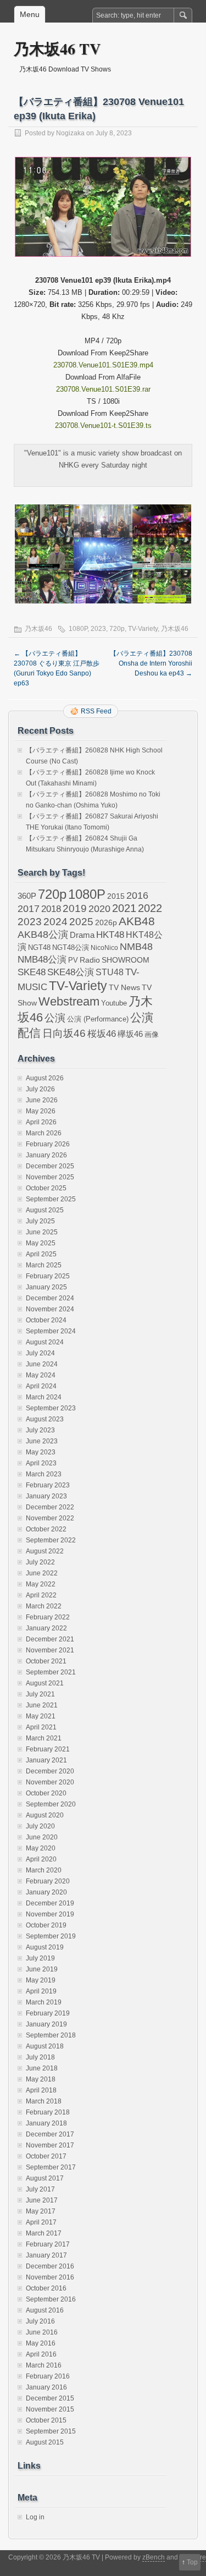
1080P (78, 629)
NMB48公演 (42, 960)
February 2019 (48, 2013)
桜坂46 (102, 1034)
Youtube (114, 1003)
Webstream (69, 1001)
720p (117, 629)
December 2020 (50, 1771)
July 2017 (40, 2189)
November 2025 (50, 1177)
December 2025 (50, 1166)
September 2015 (51, 2431)
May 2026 (41, 1111)
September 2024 (51, 1331)
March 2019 (44, 2002)
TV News (124, 987)
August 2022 (45, 1551)
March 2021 (44, 1738)
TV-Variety (143, 629)
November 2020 (50, 1782)
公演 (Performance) (98, 1019)
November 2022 (50, 1518)
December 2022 (50, 1507)
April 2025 (41, 1254)
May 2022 (41, 1584)
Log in (35, 2517)
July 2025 (40, 1221)
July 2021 (40, 1694)
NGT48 (39, 948)
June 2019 (42, 1969)
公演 (55, 1018)
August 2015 (45, 2442)
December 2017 (50, 2134)
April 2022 (41, 1595)
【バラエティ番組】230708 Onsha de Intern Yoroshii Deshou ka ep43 (151, 663)
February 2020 (48, 1881)
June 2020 (42, 1837)
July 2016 (40, 2321)
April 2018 (41, 2090)
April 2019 (41, 1991)
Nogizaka (70, 133)
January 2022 (46, 1628)
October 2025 (46, 1188)
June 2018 (42, 2068)
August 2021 (45, 1683)
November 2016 (50, 2277)
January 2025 (46, 1287)
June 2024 (42, 1364)
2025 (81, 921)
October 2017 (46, 2156)
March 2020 (44, 1870)
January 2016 (46, 2387)
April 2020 (41, 1859)
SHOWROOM (126, 960)
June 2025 (42, 1232)
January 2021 (46, 1760)
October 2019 (46, 1925)
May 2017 (41, 2211)
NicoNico (104, 948)
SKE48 (32, 972)
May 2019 (41, 1980)
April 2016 (41, 2354)
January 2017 (46, 2255)
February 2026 (48, 1144)
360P (27, 896)
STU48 (110, 972)
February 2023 (48, 1485)
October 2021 (46, 1661)
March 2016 (44, 2365)
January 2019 (46, 2024)
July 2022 (40, 1562)
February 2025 (48, 1276)
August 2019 (45, 1947)
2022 (150, 908)
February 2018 (48, 2112)
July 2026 (40, 1089)
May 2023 (41, 1452)
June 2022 (42, 1573)
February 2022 (48, 1617)
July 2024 (40, 1353)
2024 (55, 921)
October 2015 (46, 2420)
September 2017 (51, 2167)
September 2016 (51, 2299)
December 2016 (50, 2266)
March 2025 (44, 1265)
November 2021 (50, 1650)
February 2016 (48, 2376)
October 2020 (46, 1793)
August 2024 (45, 1342)
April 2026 (41, 1122)
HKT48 (110, 935)
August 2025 (45, 1210)
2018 (51, 909)
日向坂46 (64, 1033)
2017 (29, 908)
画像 (152, 1034)
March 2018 (44, 2101)
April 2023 (41, 1463)
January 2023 (46, 1496)
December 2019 (50, 1903)
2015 (116, 896)
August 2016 (45, 2310)
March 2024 (44, 1397)
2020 (99, 909)
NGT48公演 (71, 948)
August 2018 (45, 2046)
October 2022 (46, 1529)
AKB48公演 (43, 935)
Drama (82, 935)
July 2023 (40, 1430)
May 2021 (41, 1716)
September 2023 (51, 1408)
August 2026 (45, 1078)
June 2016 (42, 2332)
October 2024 (46, 1320)
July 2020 (40, 1826)
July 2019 (40, 1958)
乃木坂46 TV (57, 49)
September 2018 (51, 2035)
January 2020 (46, 1892)
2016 (137, 895)
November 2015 (50, 2409)
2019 (75, 908)
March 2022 (44, 1606)
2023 (98, 629)
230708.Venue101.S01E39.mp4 (103, 365)
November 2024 (50, 1309)
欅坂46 (130, 1034)
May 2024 (41, 1375)
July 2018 (40, 2057)
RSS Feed (96, 711)
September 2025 (51, 1199)
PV (73, 960)
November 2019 (50, 1914)
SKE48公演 (71, 972)
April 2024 (41, 1386)
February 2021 (48, 1749)
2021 (124, 908)
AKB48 (137, 921)
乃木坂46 (38, 629)
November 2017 (50, 2145)
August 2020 (45, 1815)
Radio (90, 960)
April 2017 (41, 2222)
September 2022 (51, 1540)
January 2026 (46, 1155)
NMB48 (136, 947)
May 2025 (41, 1243)
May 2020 (41, 1848)
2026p (106, 922)
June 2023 (42, 1441)
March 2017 (44, 2233)
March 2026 (44, 1133)
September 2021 (51, 1672)
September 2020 (51, 1804)
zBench (154, 2557)
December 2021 (50, 1639)
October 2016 (46, 2288)
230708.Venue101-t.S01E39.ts (103, 425)
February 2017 (48, 2244)
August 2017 (45, 2178)
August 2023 (45, 1419)
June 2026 (42, 1100)
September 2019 (51, 1936)
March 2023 (44, 1474)
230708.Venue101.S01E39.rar (103, 389)
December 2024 (50, 1298)
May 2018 (41, 2079)
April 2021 (41, 1727)
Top (192, 2562)
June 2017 (42, 2200)
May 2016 (41, 2343)
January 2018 (46, 2123)
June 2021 (42, 1705)
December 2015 (50, 2398)
